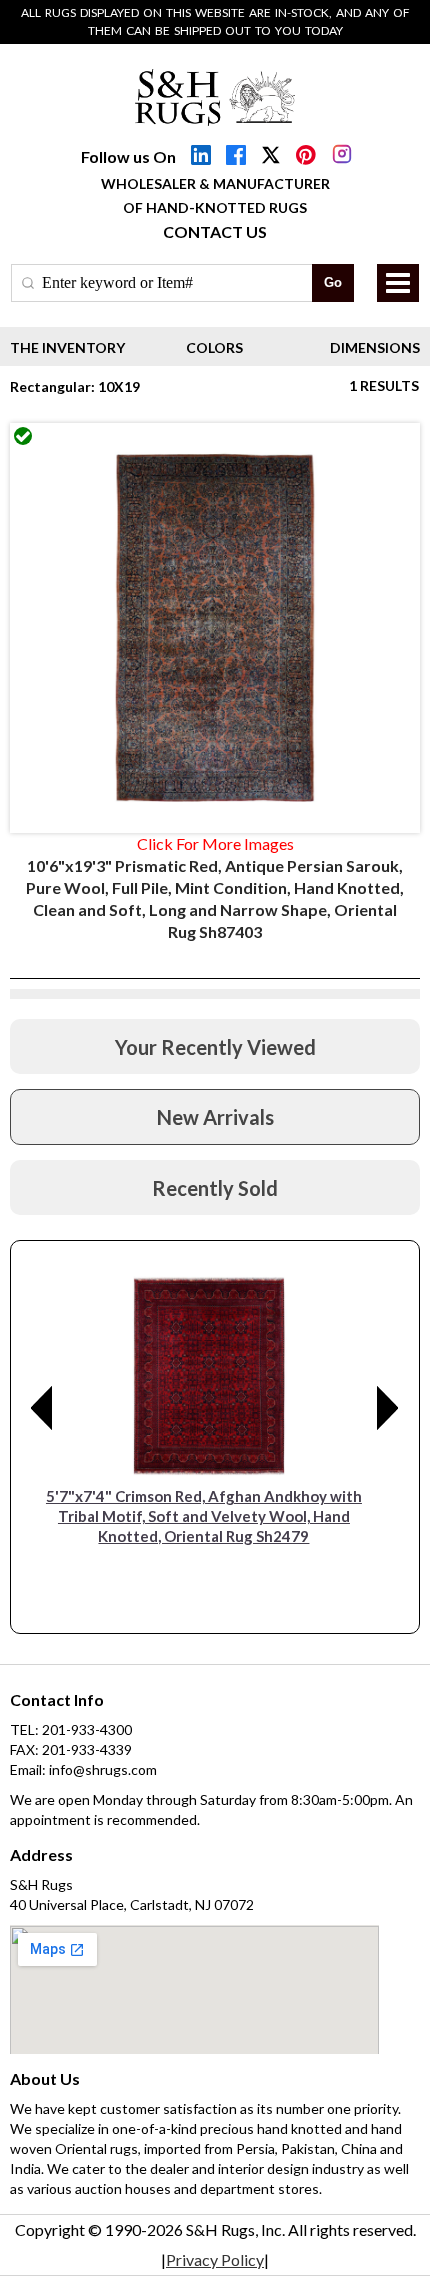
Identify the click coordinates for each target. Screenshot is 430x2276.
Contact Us (215, 231)
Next (388, 1408)
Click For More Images (215, 843)
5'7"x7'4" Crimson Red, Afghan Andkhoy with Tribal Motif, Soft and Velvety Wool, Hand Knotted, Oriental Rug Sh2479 (204, 1516)
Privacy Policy (215, 2259)
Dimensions (375, 347)
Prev (42, 1408)
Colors (214, 347)
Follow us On (128, 156)
